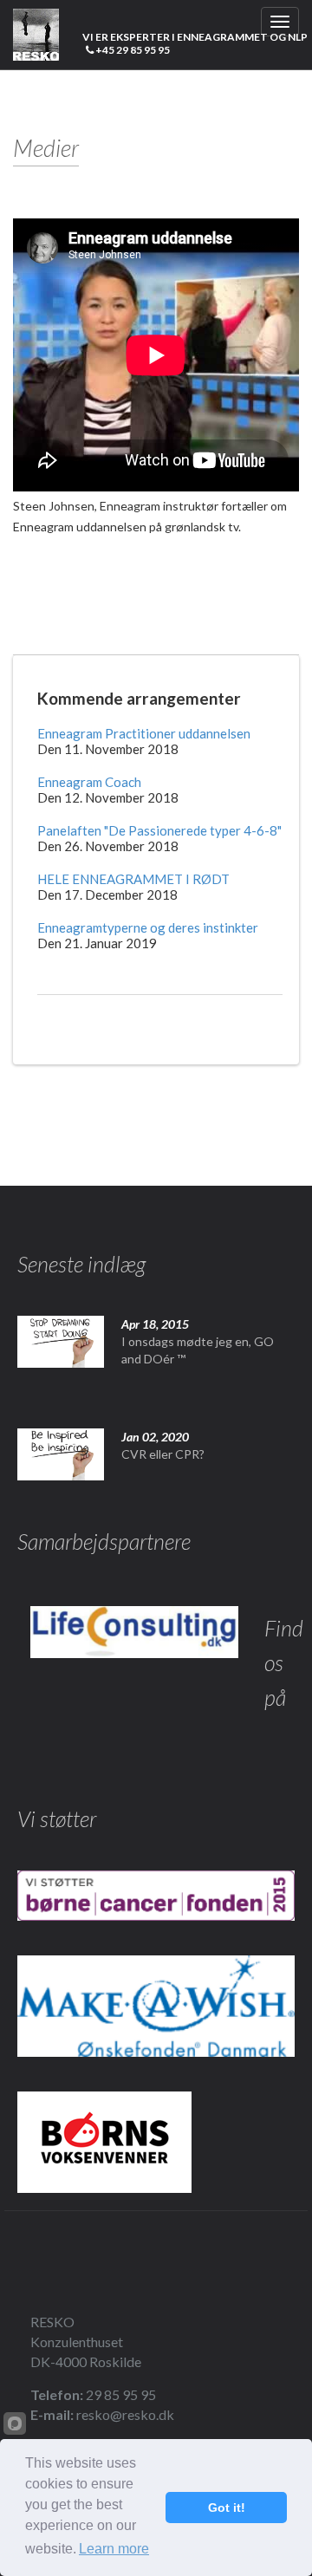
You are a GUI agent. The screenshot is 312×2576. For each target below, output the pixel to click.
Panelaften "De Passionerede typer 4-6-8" (159, 830)
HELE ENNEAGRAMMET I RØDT (133, 879)
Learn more (114, 2549)
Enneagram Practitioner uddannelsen (144, 733)
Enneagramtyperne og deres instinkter (148, 927)
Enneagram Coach (89, 782)
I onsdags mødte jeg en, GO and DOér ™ (198, 1350)
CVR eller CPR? (163, 1454)
